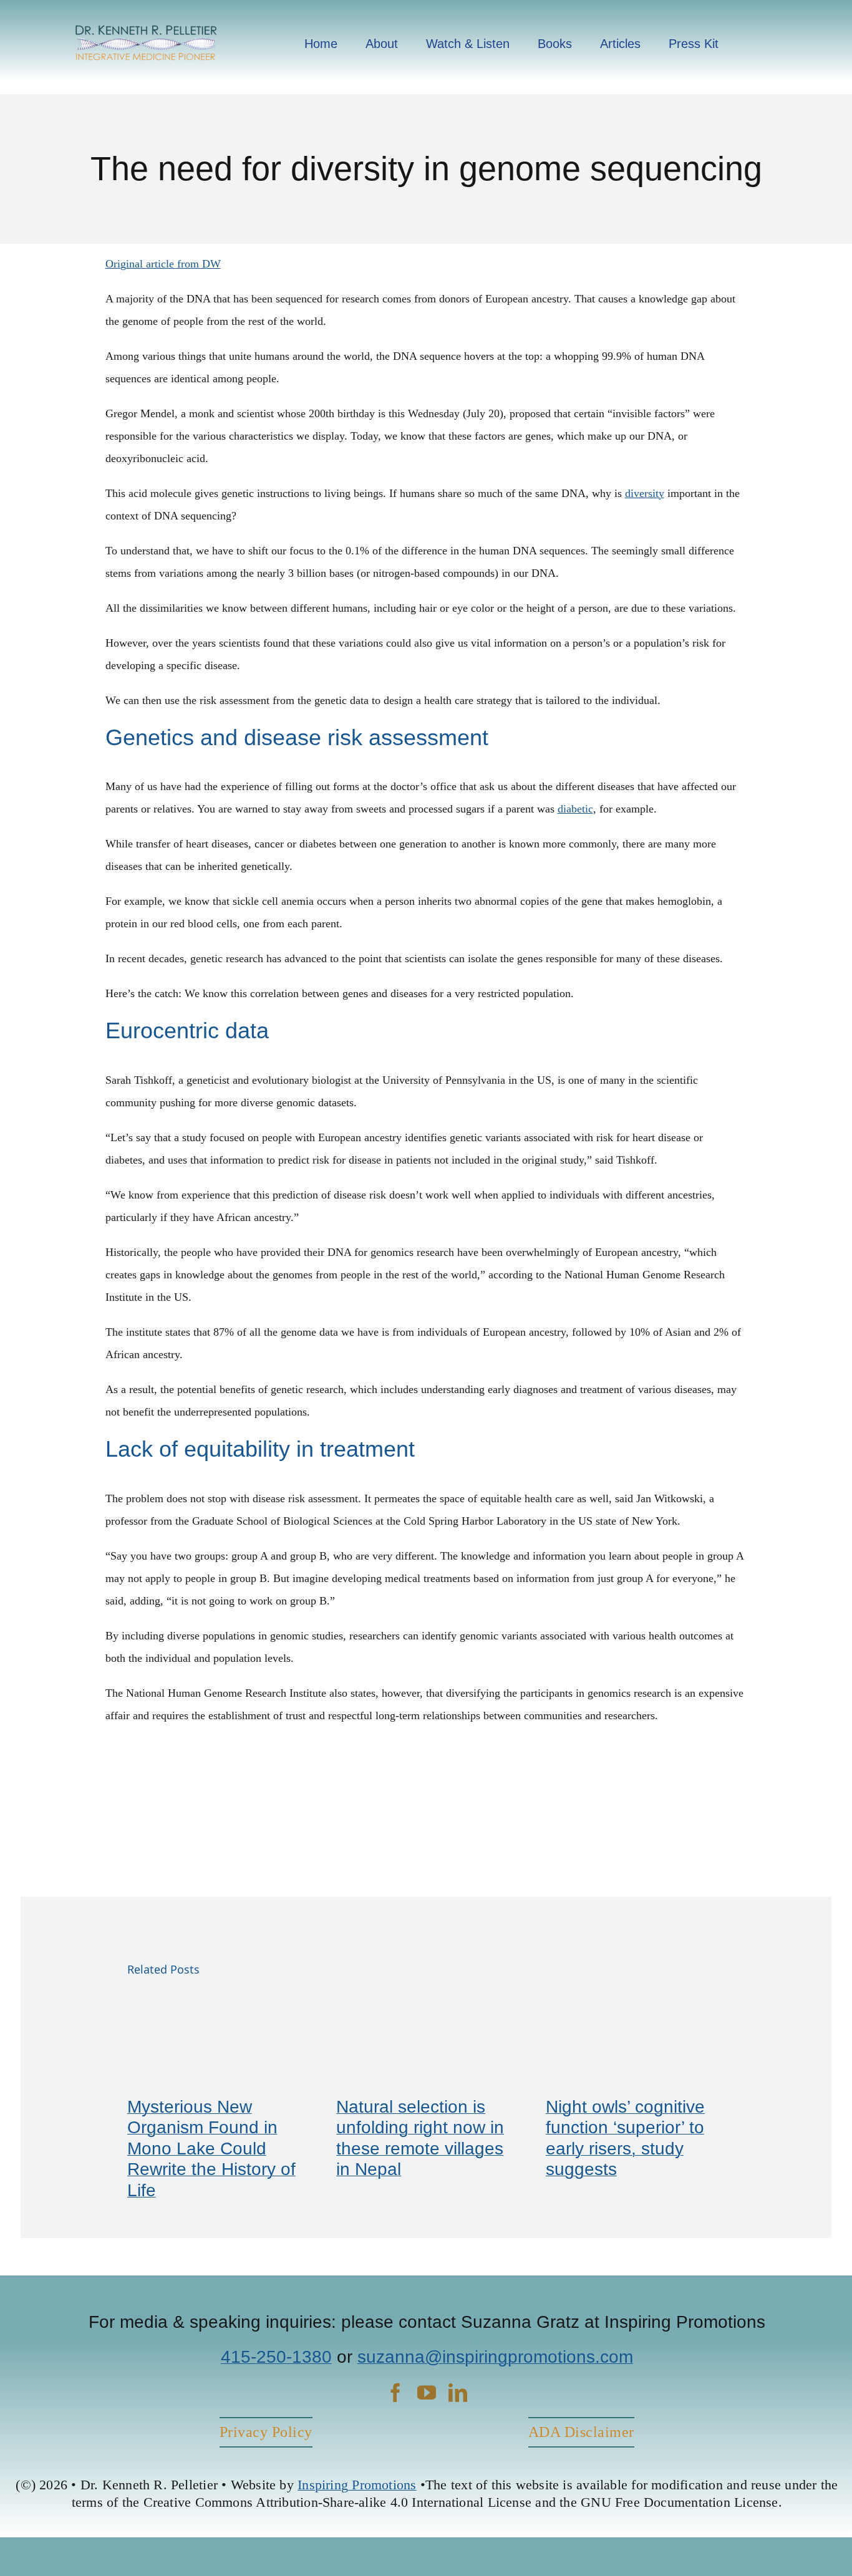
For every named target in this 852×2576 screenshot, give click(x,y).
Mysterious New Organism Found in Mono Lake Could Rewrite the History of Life (211, 2149)
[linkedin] (458, 2393)
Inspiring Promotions (357, 2485)
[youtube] (427, 2393)
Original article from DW (163, 264)
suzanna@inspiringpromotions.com (495, 2357)
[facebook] (395, 2393)
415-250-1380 (276, 2357)
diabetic (575, 809)
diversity (645, 493)
